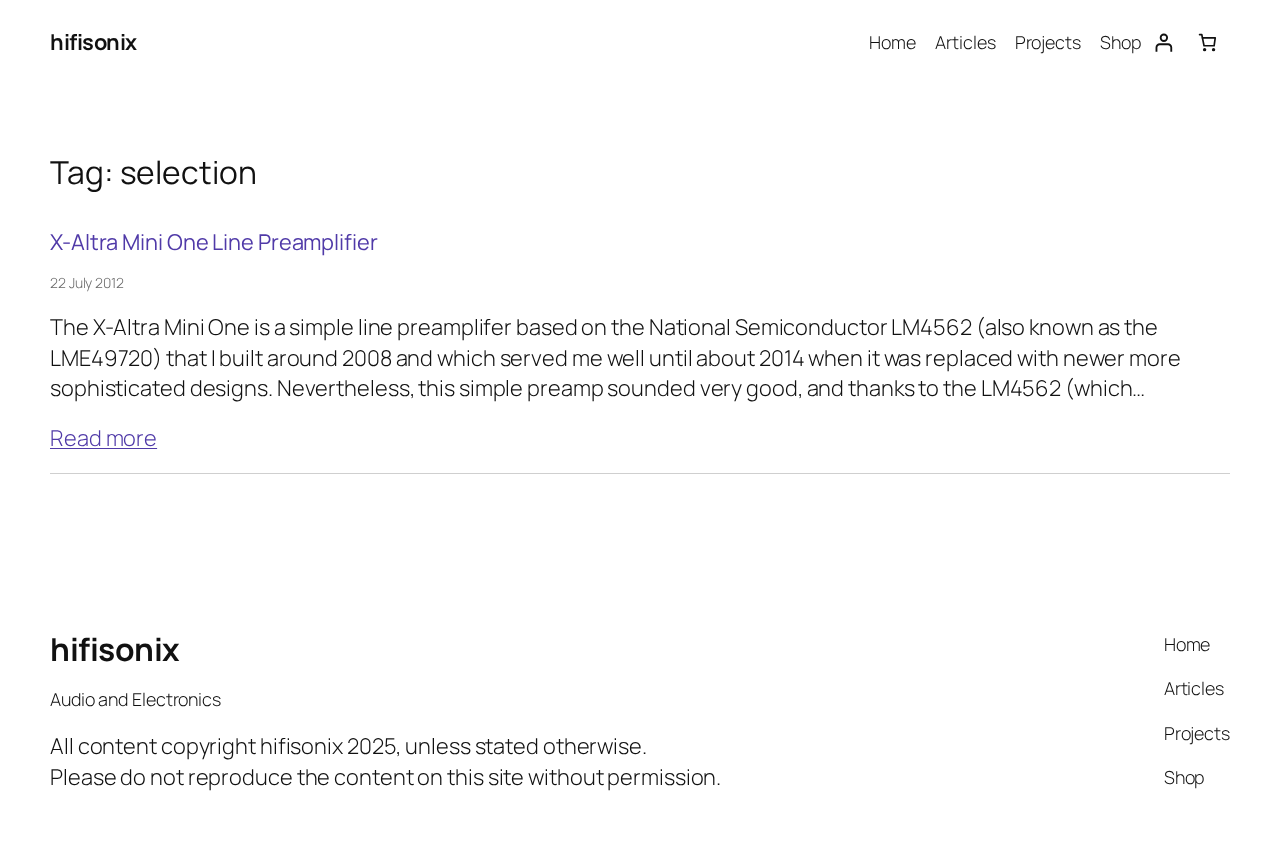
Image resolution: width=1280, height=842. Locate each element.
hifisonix (93, 42)
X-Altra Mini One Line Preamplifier (214, 242)
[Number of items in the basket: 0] (1207, 42)
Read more (103, 438)
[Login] (1163, 42)
